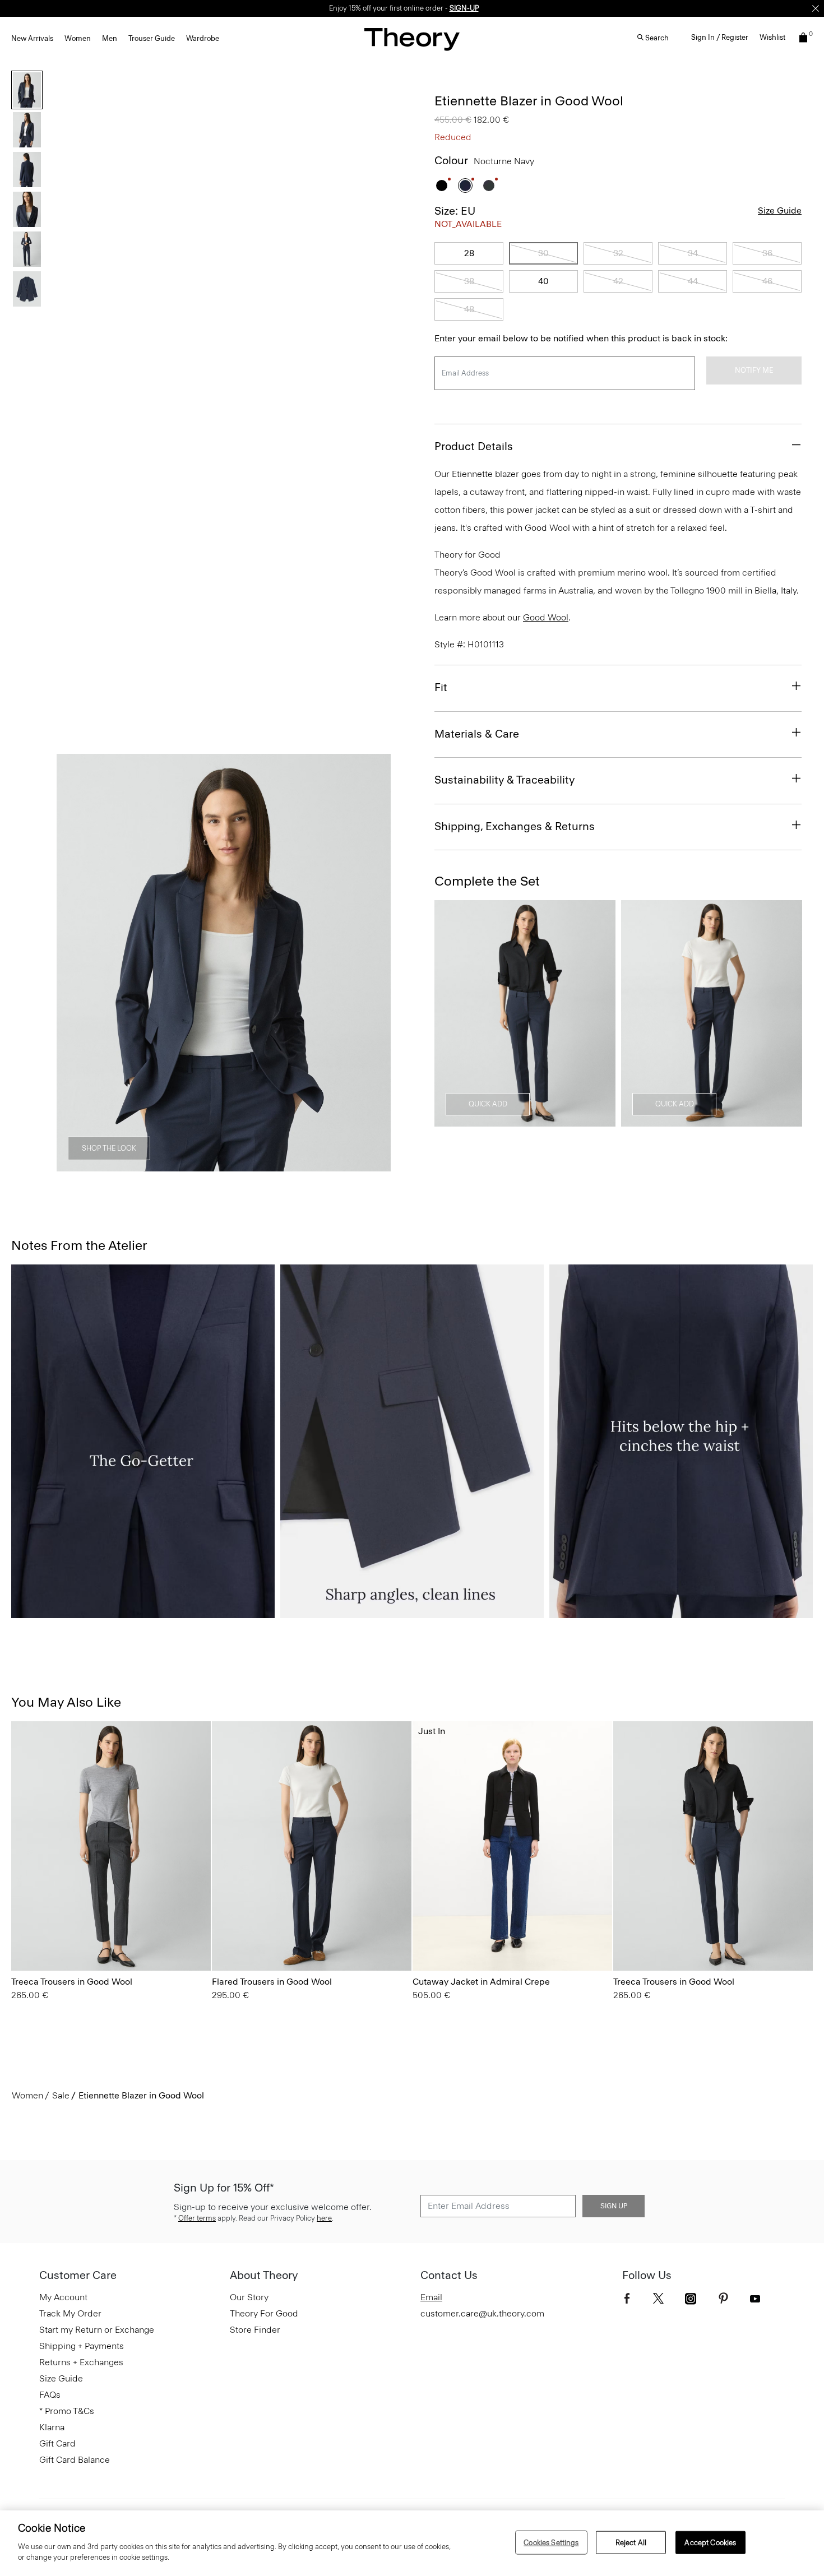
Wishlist (772, 37)
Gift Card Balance (75, 2460)
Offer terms (197, 2218)
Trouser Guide (152, 38)
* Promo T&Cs (67, 2411)
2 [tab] (163, 1165)
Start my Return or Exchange (97, 2330)
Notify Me (754, 370)
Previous (73, 963)
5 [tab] (284, 1165)
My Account (63, 2297)
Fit (441, 687)
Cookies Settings (551, 2542)
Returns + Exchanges (81, 2362)
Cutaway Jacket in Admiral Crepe (481, 1982)
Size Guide (780, 210)
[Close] (816, 8)
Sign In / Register (720, 37)
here (324, 2218)
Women (78, 38)
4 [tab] (244, 1165)
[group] (111, 1846)
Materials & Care (477, 734)
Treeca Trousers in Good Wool (72, 1982)
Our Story (249, 2297)
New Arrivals (32, 38)
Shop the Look (109, 1148)
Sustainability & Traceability (504, 780)
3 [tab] (203, 1165)
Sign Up (614, 2206)
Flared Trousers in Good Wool (272, 1982)
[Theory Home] (412, 39)
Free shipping (360, 8)
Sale (61, 2095)
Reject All (631, 2542)
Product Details (474, 446)
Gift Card (57, 2443)
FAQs (50, 2395)
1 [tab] (123, 1165)
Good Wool (546, 617)
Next (374, 963)
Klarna (52, 2427)
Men (110, 38)
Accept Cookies (710, 2542)
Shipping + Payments (82, 2346)
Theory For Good (264, 2313)
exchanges (408, 8)
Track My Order (70, 2313)
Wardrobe (203, 38)
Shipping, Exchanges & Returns (515, 826)
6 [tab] (325, 1165)
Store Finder (255, 2330)
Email (431, 2297)
